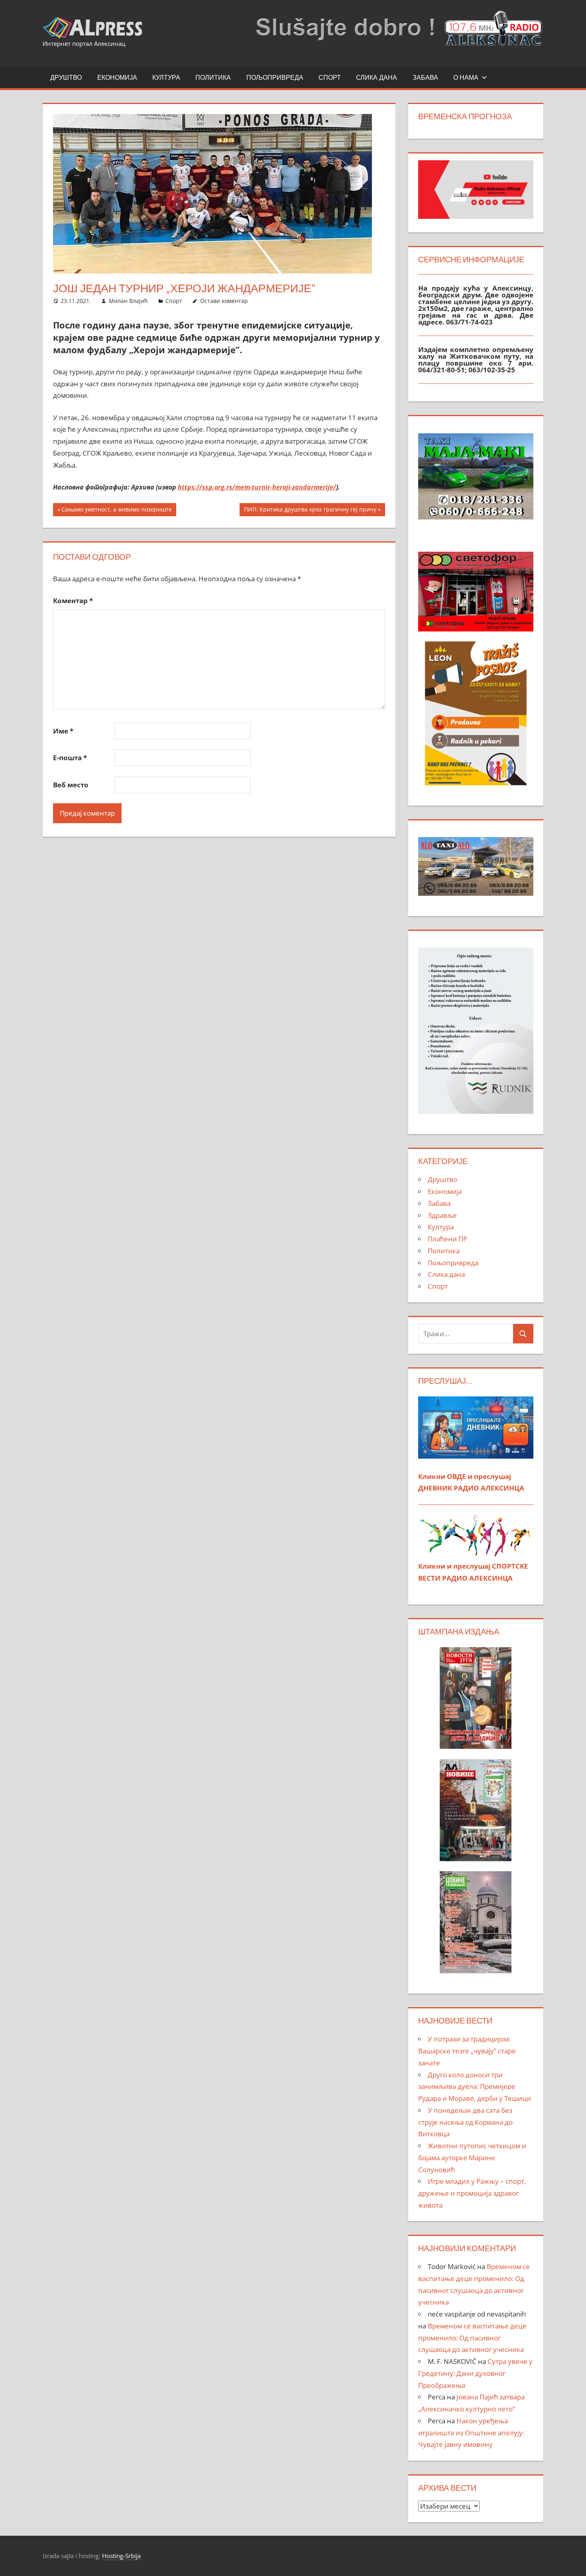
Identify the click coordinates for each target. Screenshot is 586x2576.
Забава (425, 77)
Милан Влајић (128, 301)
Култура (166, 77)
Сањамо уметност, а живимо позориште (116, 511)
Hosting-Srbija (121, 2556)
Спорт (330, 77)
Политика (213, 77)
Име (63, 731)
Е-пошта (70, 758)
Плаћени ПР (447, 1239)
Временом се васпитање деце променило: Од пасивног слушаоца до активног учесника (472, 2338)
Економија (117, 77)
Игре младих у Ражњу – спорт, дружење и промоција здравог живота (472, 2193)
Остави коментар (224, 301)
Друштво (66, 77)
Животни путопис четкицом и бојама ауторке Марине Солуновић (472, 2158)
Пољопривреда (275, 77)
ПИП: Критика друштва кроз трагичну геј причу (310, 511)
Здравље (442, 1215)
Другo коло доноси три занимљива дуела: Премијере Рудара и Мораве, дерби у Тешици (475, 2087)
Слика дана (377, 77)
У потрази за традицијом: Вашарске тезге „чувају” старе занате (467, 2051)
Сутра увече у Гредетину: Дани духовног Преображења (475, 2373)
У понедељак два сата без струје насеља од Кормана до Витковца (465, 2122)
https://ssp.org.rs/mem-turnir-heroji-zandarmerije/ (257, 487)
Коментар (73, 601)
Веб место (71, 785)
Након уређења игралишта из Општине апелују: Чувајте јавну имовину (471, 2433)
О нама (466, 77)
